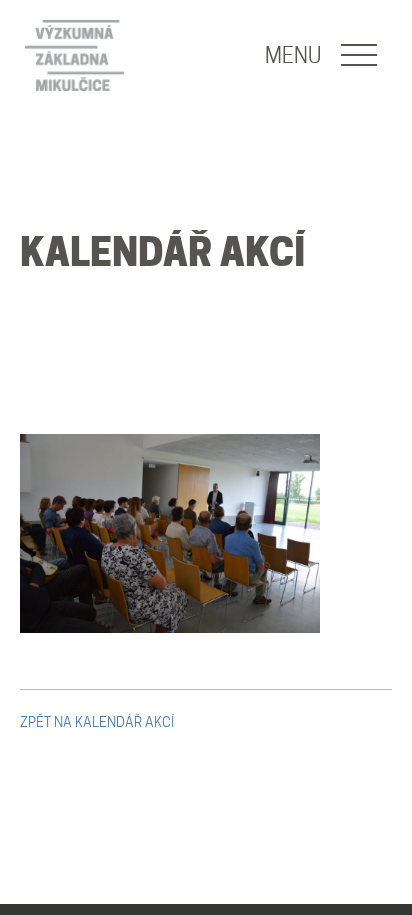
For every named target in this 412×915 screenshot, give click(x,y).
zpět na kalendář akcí (97, 722)
